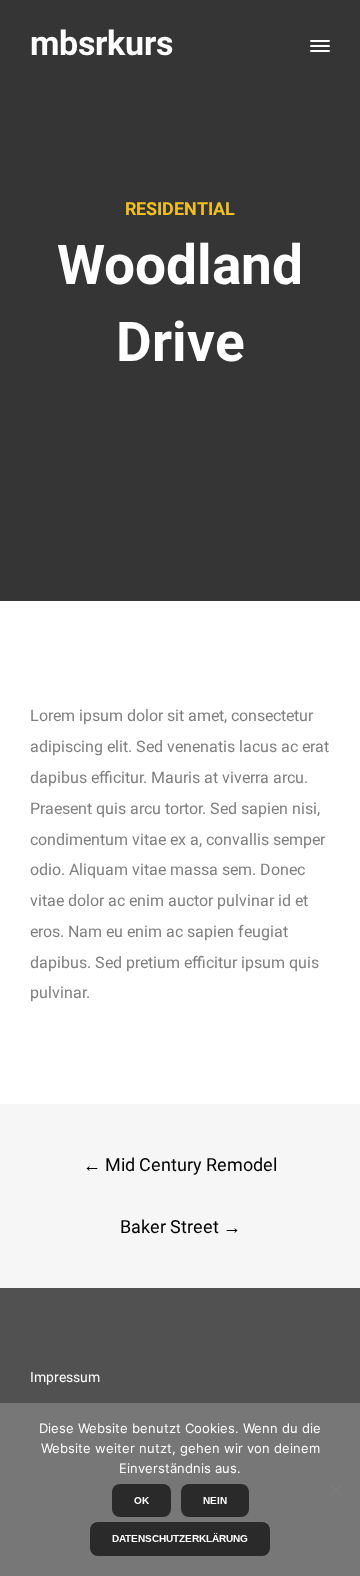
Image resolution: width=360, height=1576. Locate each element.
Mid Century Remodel (180, 1164)
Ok (141, 1500)
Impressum (65, 1377)
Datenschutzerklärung (180, 1538)
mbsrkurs (101, 44)
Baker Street (180, 1226)
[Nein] (335, 1489)
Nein (215, 1500)
